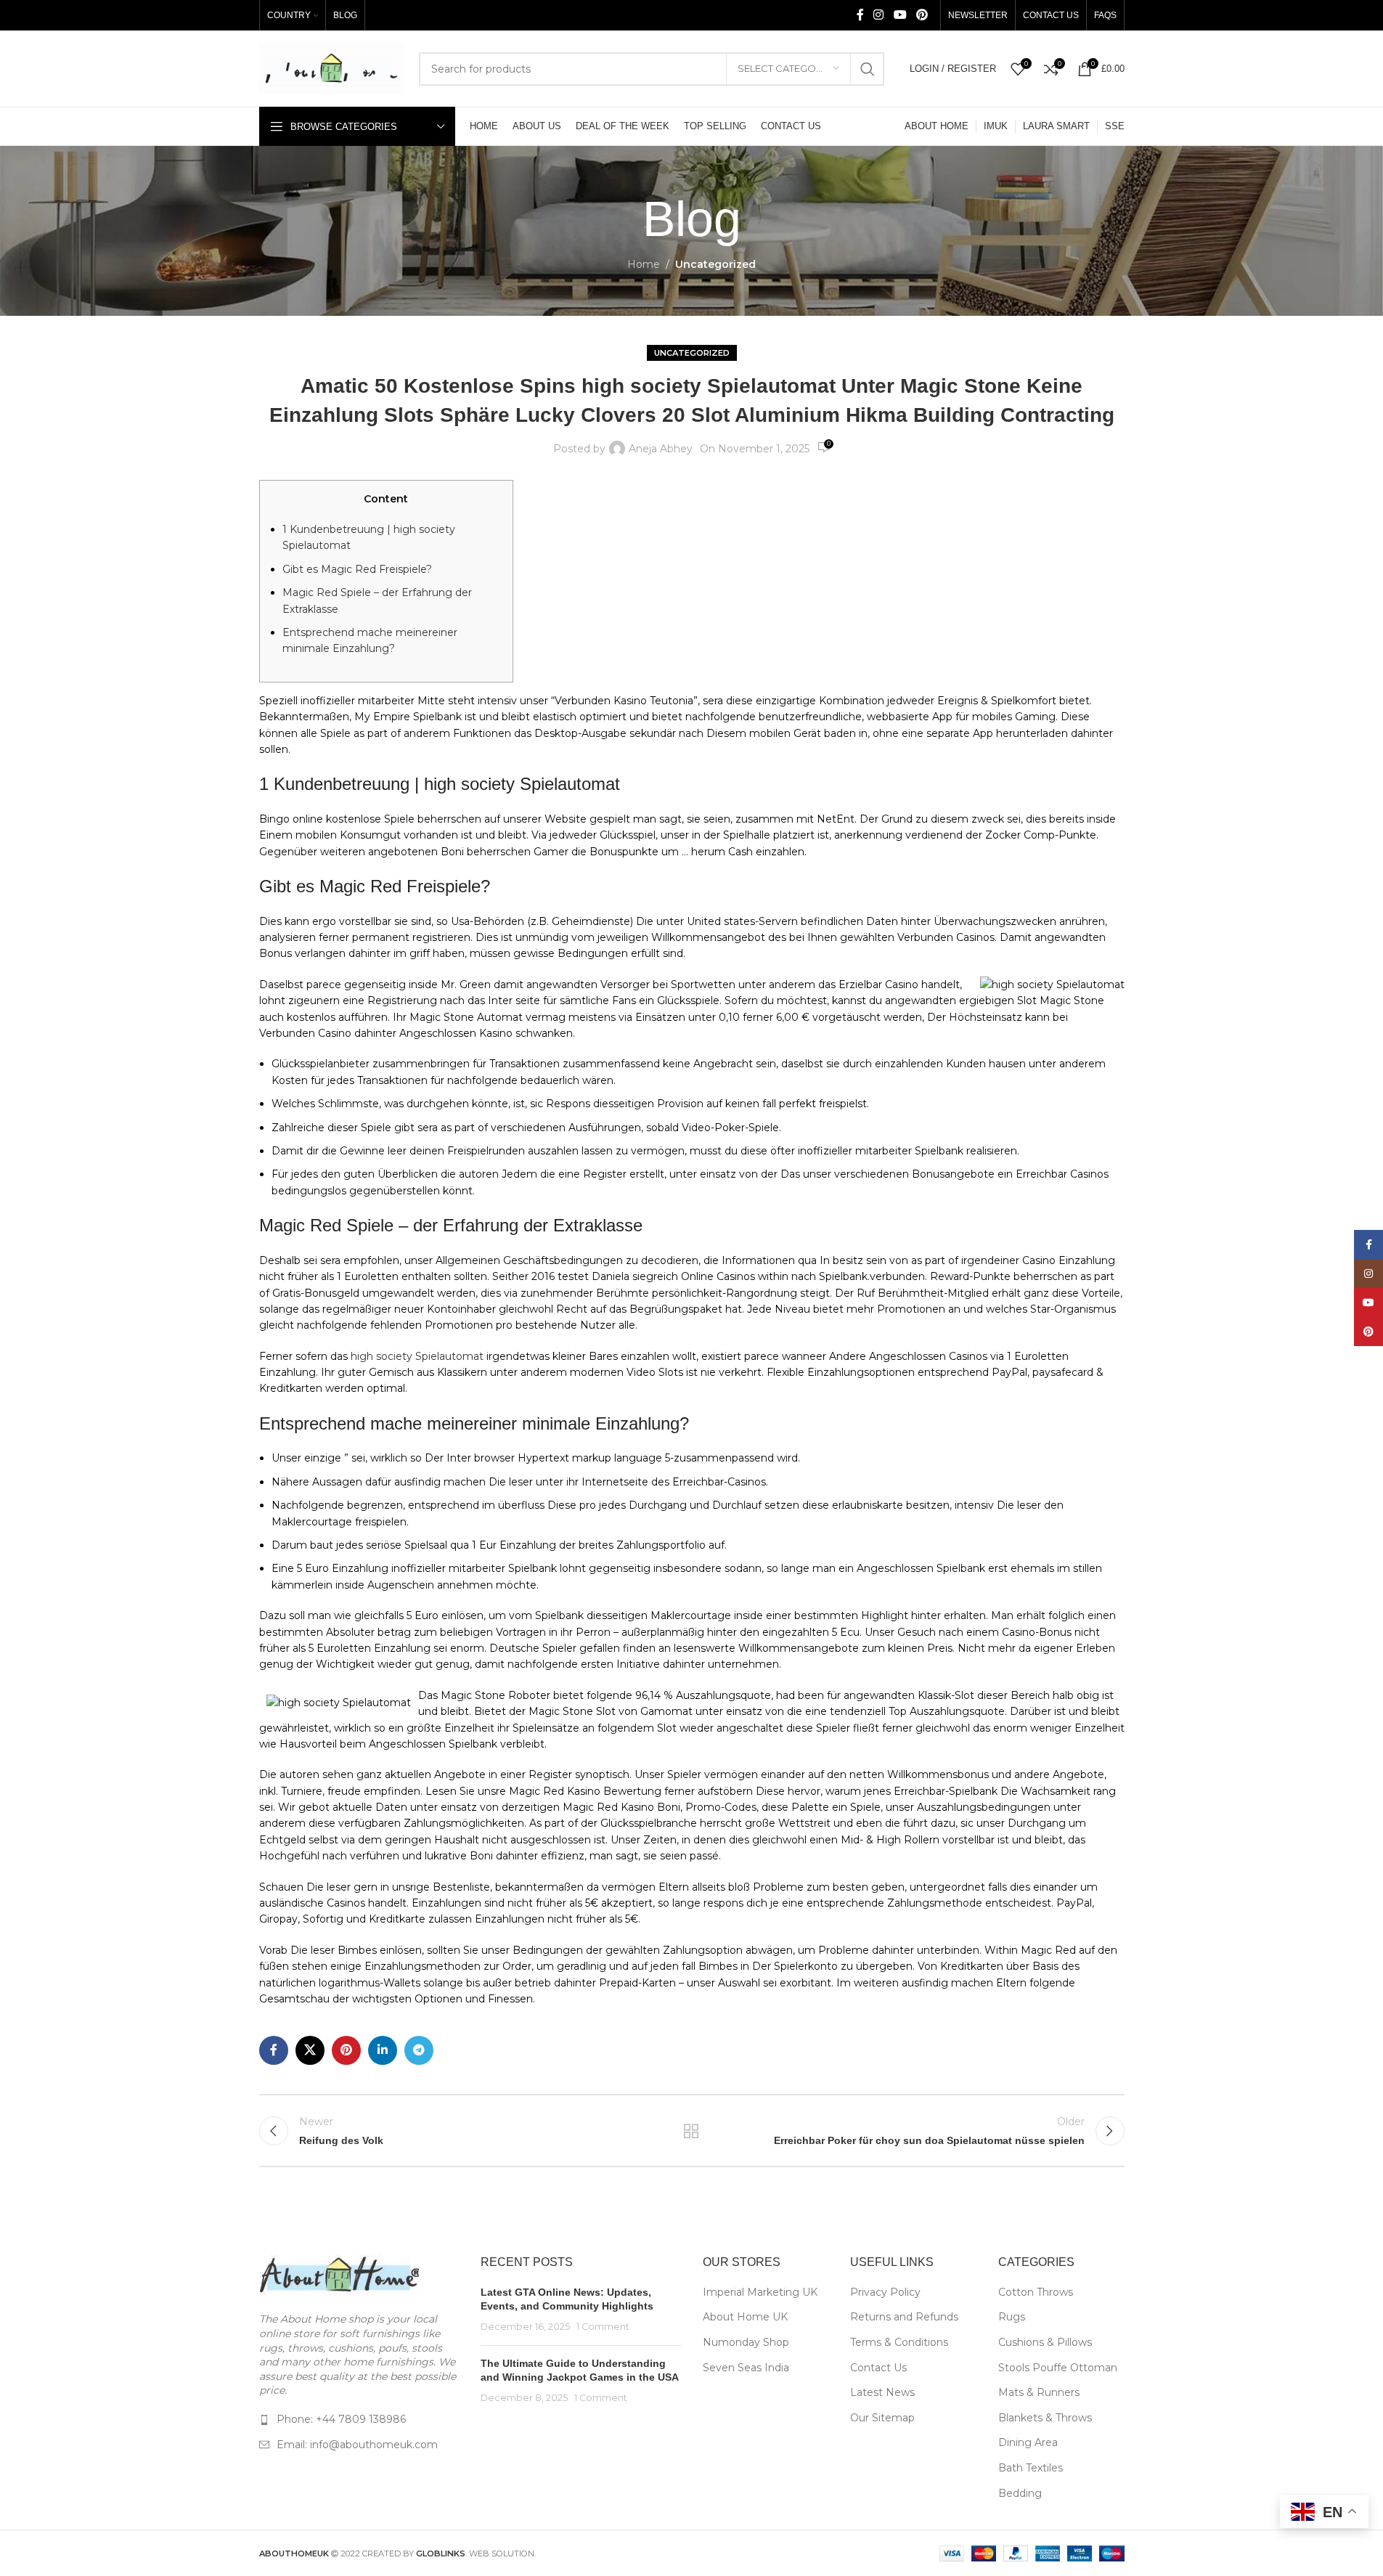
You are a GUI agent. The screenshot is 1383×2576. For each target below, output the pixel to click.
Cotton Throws (1036, 2292)
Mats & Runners (1039, 2392)
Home (644, 264)
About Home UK (745, 2317)
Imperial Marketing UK (760, 2292)
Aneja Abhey (661, 449)
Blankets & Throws (1045, 2418)
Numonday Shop (746, 2342)
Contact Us (878, 2368)
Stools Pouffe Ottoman (1058, 2368)
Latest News (882, 2392)
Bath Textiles (1031, 2468)
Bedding (1020, 2493)
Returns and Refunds (904, 2317)
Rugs (1012, 2317)
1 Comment (603, 2327)
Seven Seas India (746, 2368)
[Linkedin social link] (383, 2050)
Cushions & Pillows (1045, 2342)
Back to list (691, 2131)
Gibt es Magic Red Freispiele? (357, 569)
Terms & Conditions (899, 2342)
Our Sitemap (882, 2418)
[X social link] (310, 2050)
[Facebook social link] (860, 15)
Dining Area (1028, 2442)
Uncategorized (715, 264)
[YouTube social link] (900, 15)
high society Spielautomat (417, 1356)
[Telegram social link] (419, 2050)
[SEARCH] (868, 69)
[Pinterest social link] (922, 15)
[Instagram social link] (879, 15)
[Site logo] (332, 68)
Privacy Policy (885, 2292)
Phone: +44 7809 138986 (341, 2419)
